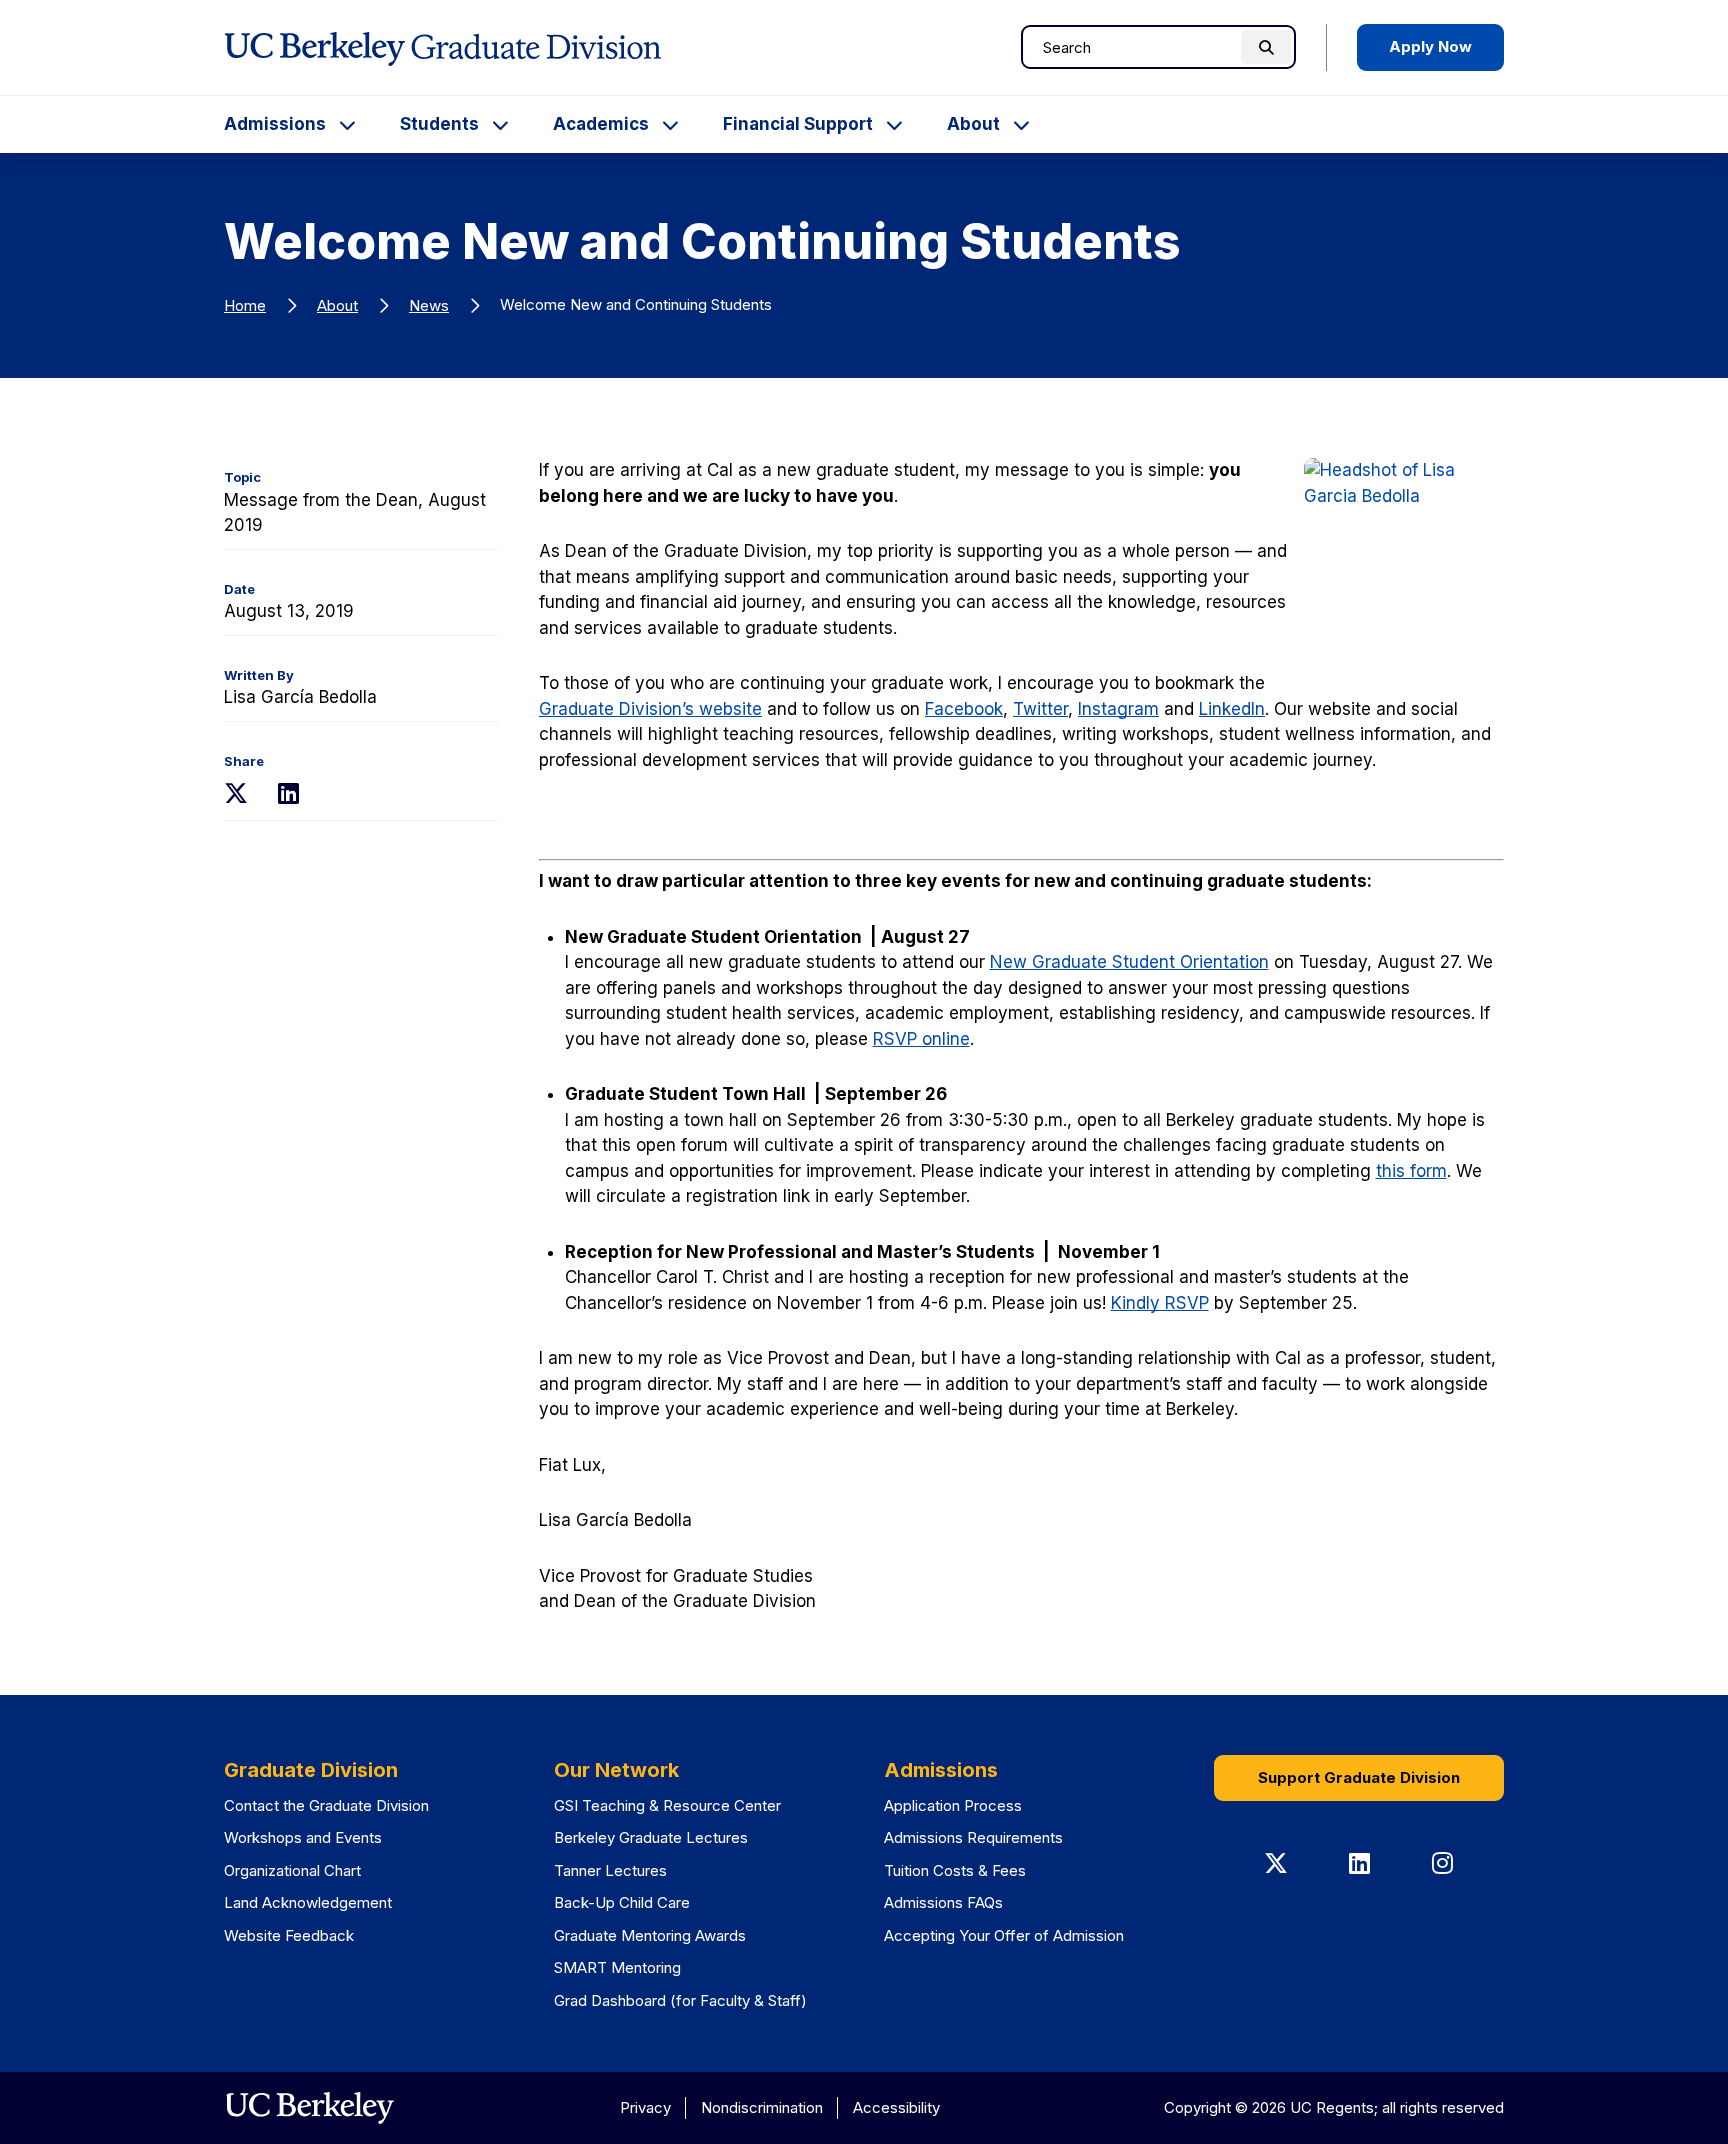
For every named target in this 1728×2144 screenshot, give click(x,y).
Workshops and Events (303, 1837)
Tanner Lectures (610, 1870)
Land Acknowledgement (308, 1902)
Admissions (275, 124)
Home (245, 305)
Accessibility (896, 2107)
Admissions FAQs (943, 1902)
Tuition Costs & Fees (955, 1870)
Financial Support (798, 124)
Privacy (645, 2107)
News (429, 305)
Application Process (953, 1805)
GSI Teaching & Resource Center (667, 1805)
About (973, 124)
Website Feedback (289, 1935)
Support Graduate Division (1359, 1777)
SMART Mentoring (617, 1967)
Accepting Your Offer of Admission (1004, 1935)
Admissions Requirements (973, 1837)
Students (439, 124)
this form (1411, 1171)
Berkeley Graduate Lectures (651, 1837)
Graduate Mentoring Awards (650, 1935)
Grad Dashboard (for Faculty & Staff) (680, 2000)
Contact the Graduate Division (326, 1805)
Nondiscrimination (762, 2107)
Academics (601, 124)
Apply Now (1430, 46)
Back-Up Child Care (622, 1902)
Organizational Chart (292, 1870)
